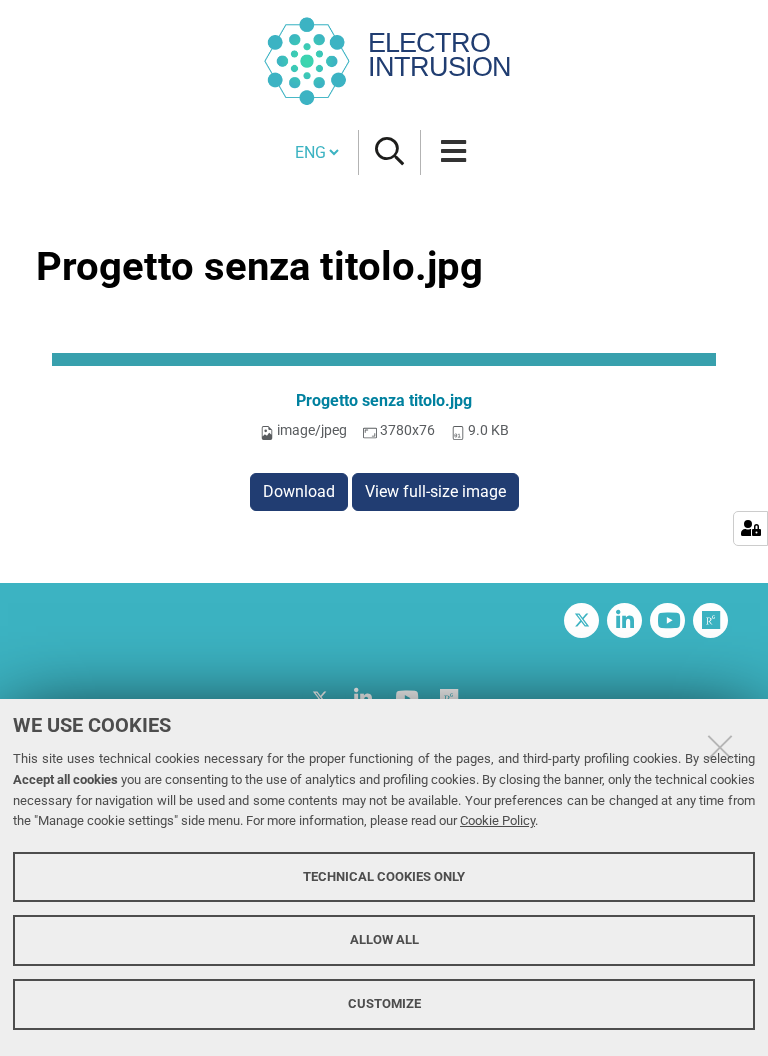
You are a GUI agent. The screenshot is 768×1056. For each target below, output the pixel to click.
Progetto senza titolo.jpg (384, 400)
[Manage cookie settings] (750, 528)
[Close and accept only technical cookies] (720, 747)
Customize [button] (384, 1003)
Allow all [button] (384, 939)
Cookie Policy (497, 820)
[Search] (389, 152)
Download (299, 491)
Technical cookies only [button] (384, 876)
